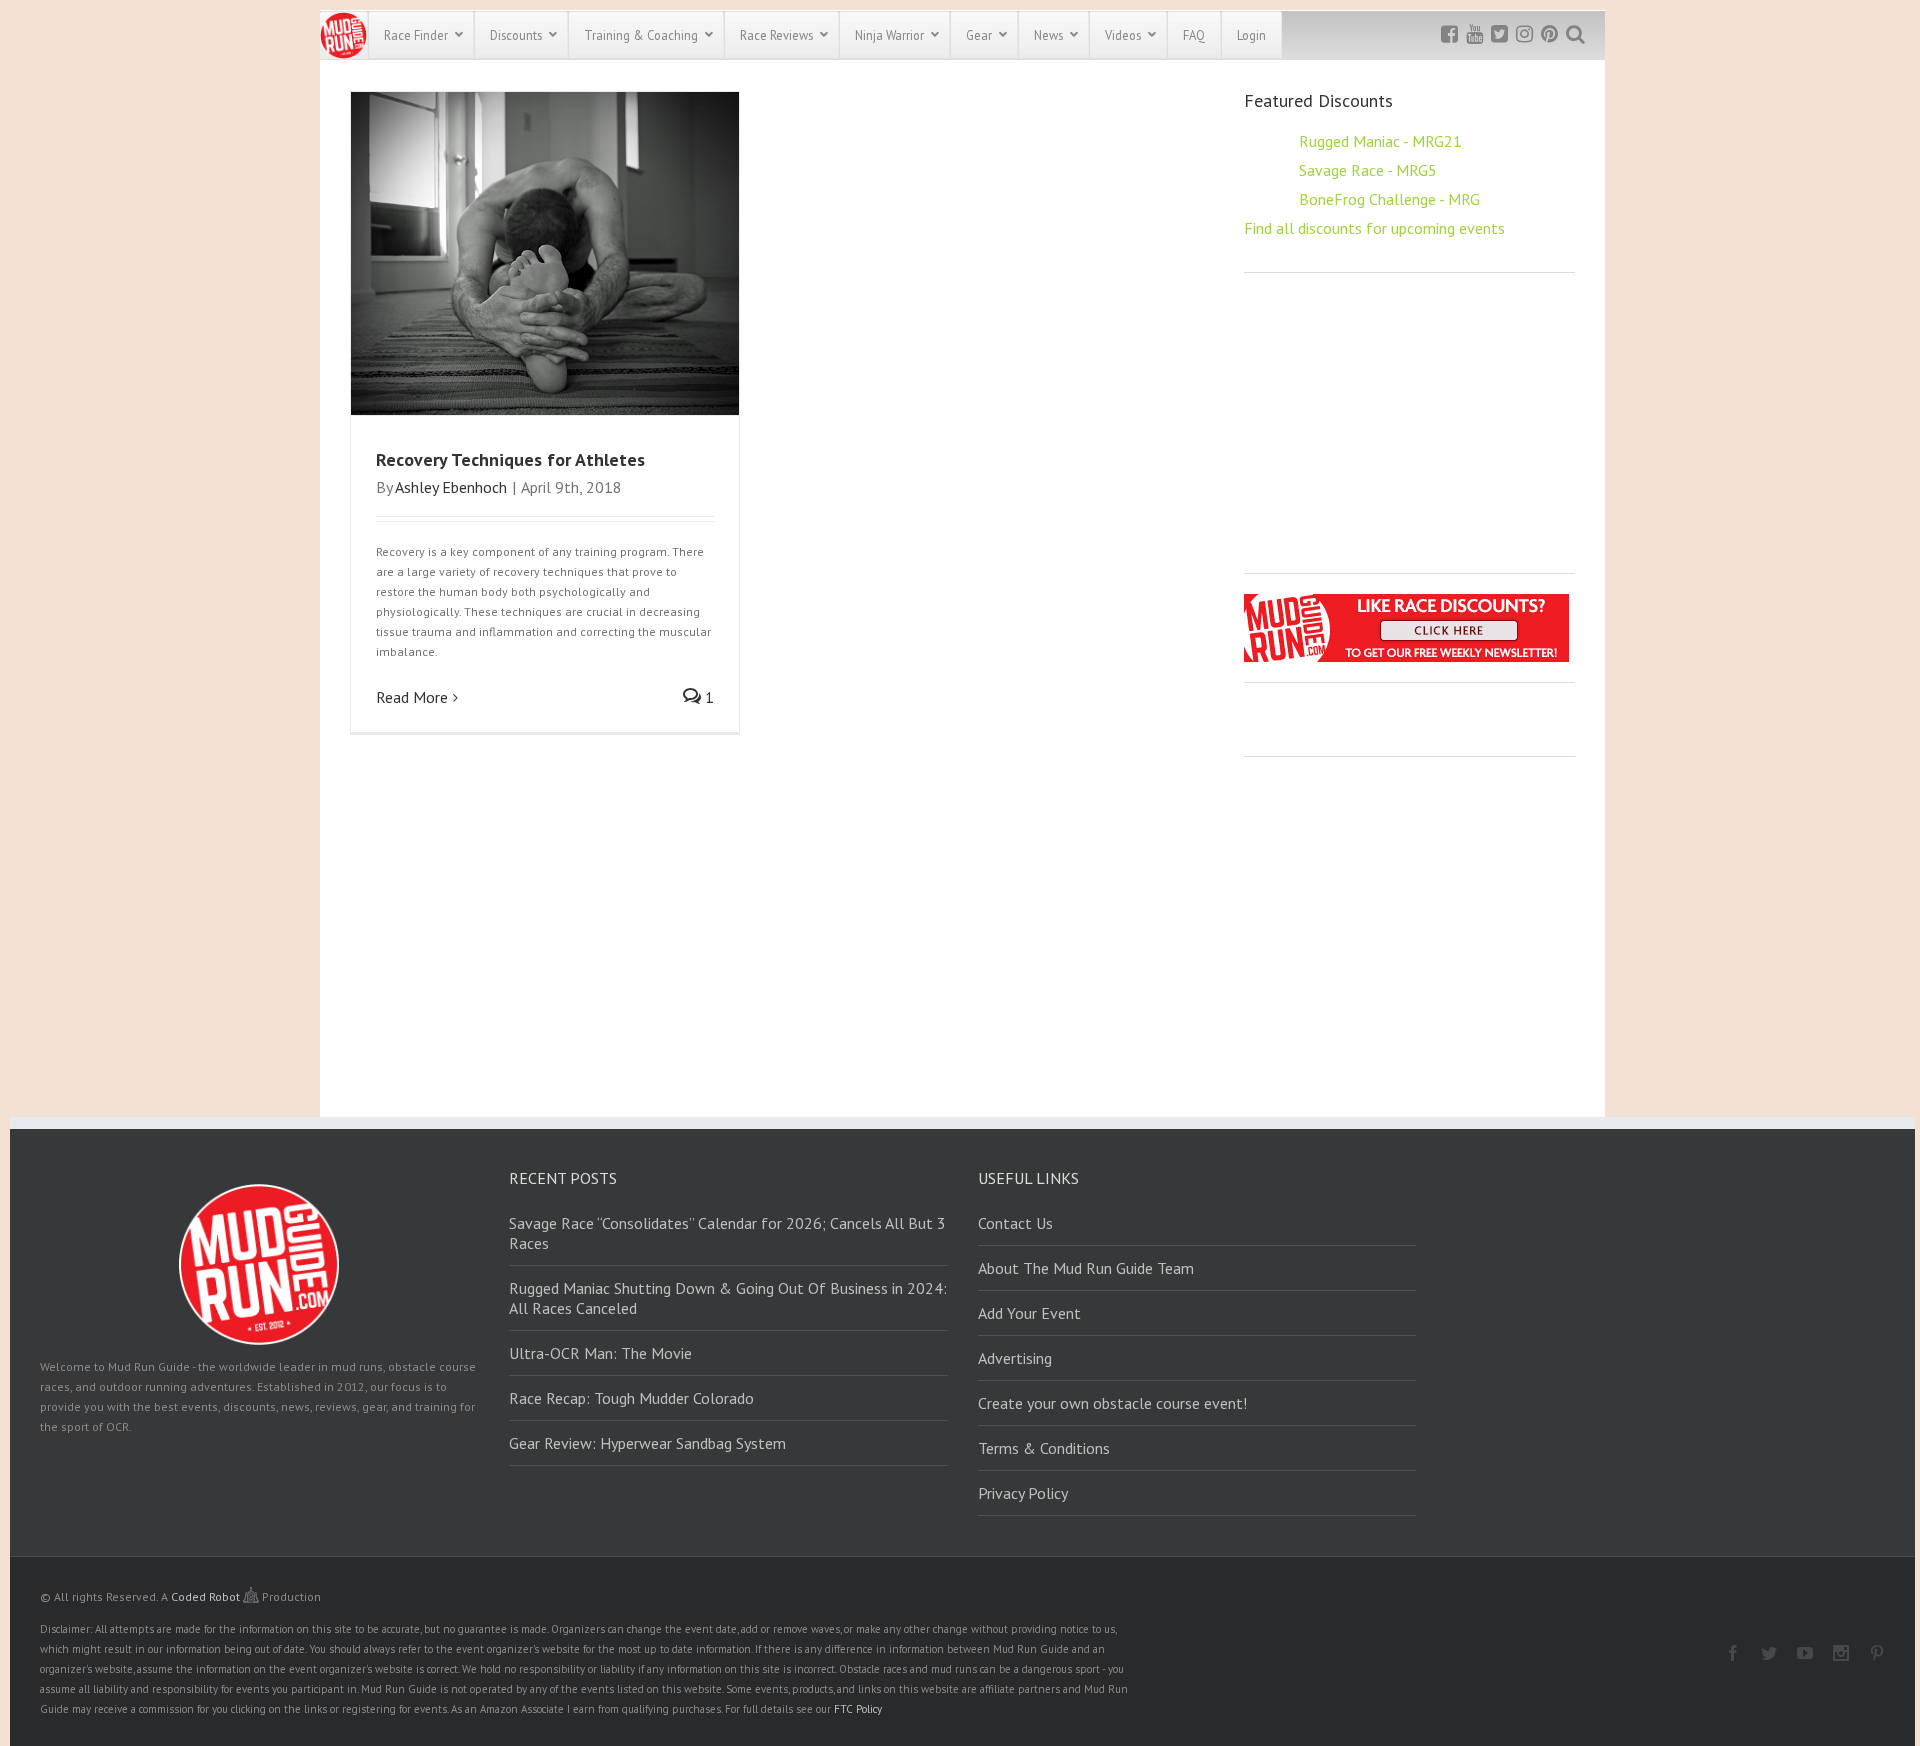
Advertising (1015, 1358)
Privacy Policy (1023, 1493)
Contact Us (1015, 1223)
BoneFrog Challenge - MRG (1389, 199)
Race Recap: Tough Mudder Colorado (631, 1398)
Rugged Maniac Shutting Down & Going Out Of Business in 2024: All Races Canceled (728, 1298)
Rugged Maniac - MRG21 (1380, 141)
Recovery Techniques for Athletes (510, 459)
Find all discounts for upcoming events (1374, 228)
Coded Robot (207, 1596)
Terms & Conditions (1044, 1448)
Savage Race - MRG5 (1368, 170)
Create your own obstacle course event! (1112, 1403)
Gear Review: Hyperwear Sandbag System (647, 1443)
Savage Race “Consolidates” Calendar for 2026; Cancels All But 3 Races (727, 1233)
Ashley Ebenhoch (451, 487)
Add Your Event (1029, 1313)
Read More (412, 697)
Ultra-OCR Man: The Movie (600, 1353)
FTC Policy (858, 1709)
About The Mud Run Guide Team (1086, 1268)
